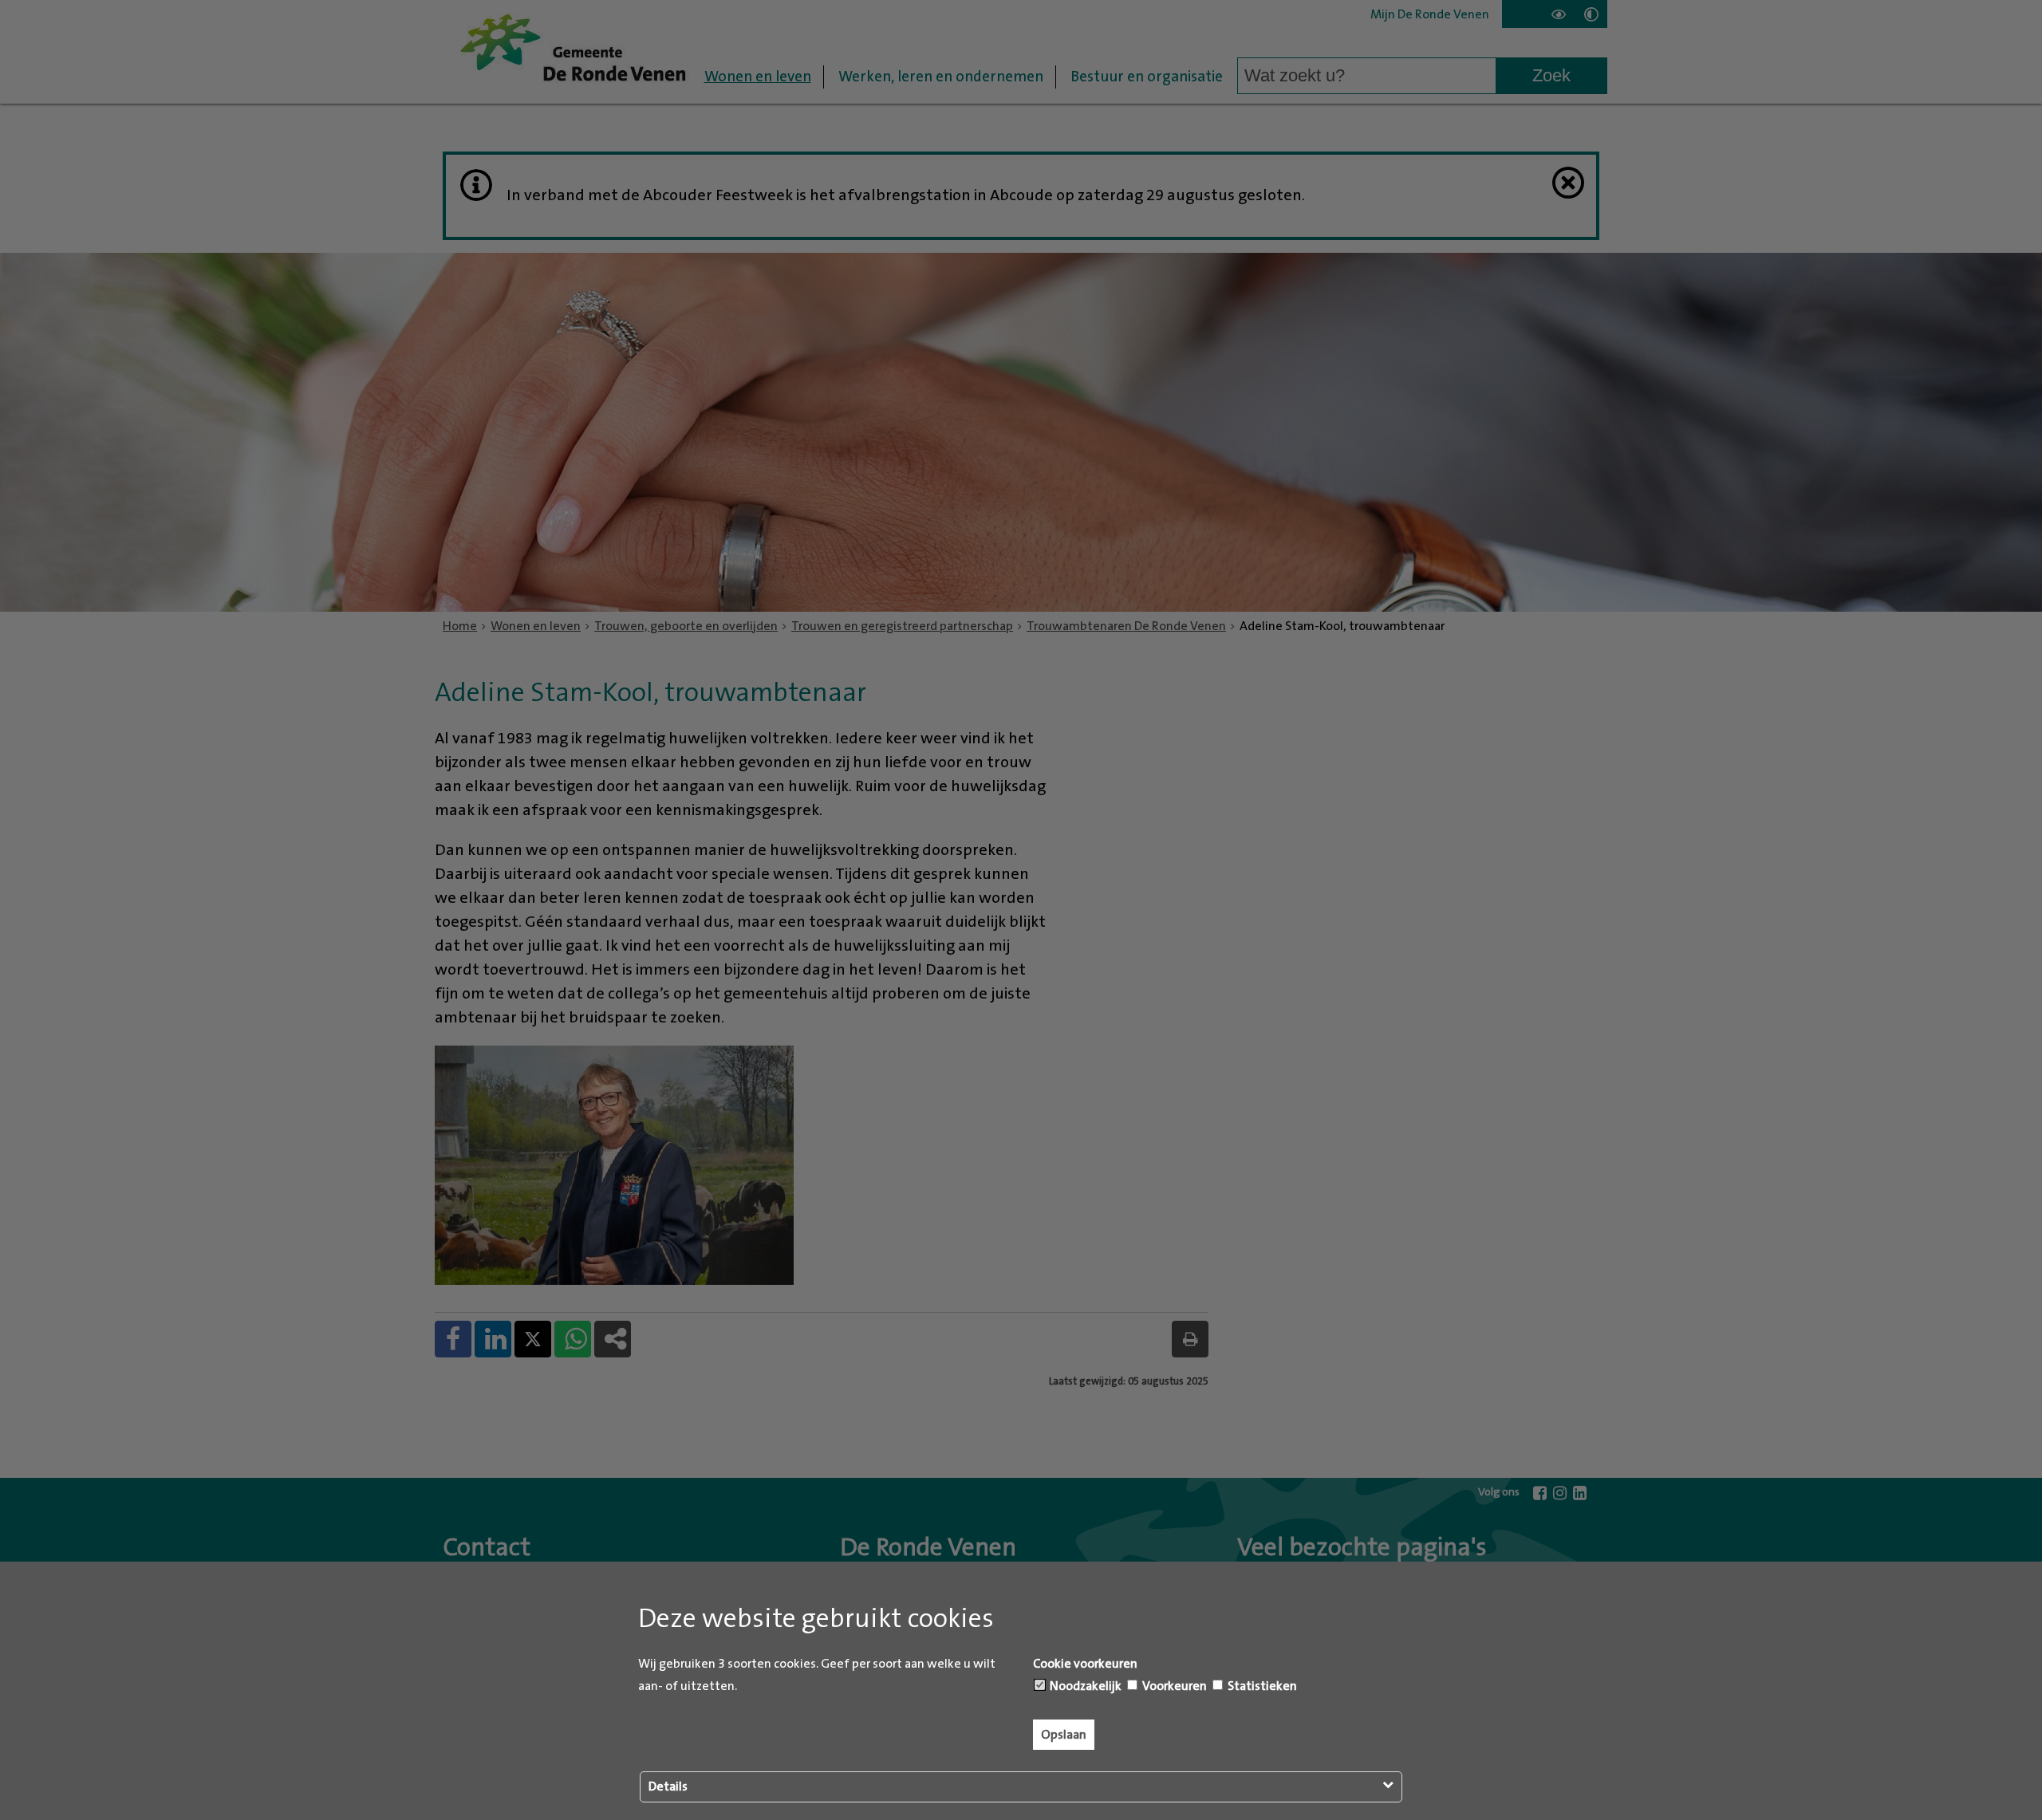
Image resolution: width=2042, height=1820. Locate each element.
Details (668, 1787)
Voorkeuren (1173, 1686)
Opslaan (1064, 1735)
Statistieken (1261, 1686)
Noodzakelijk (1084, 1686)
